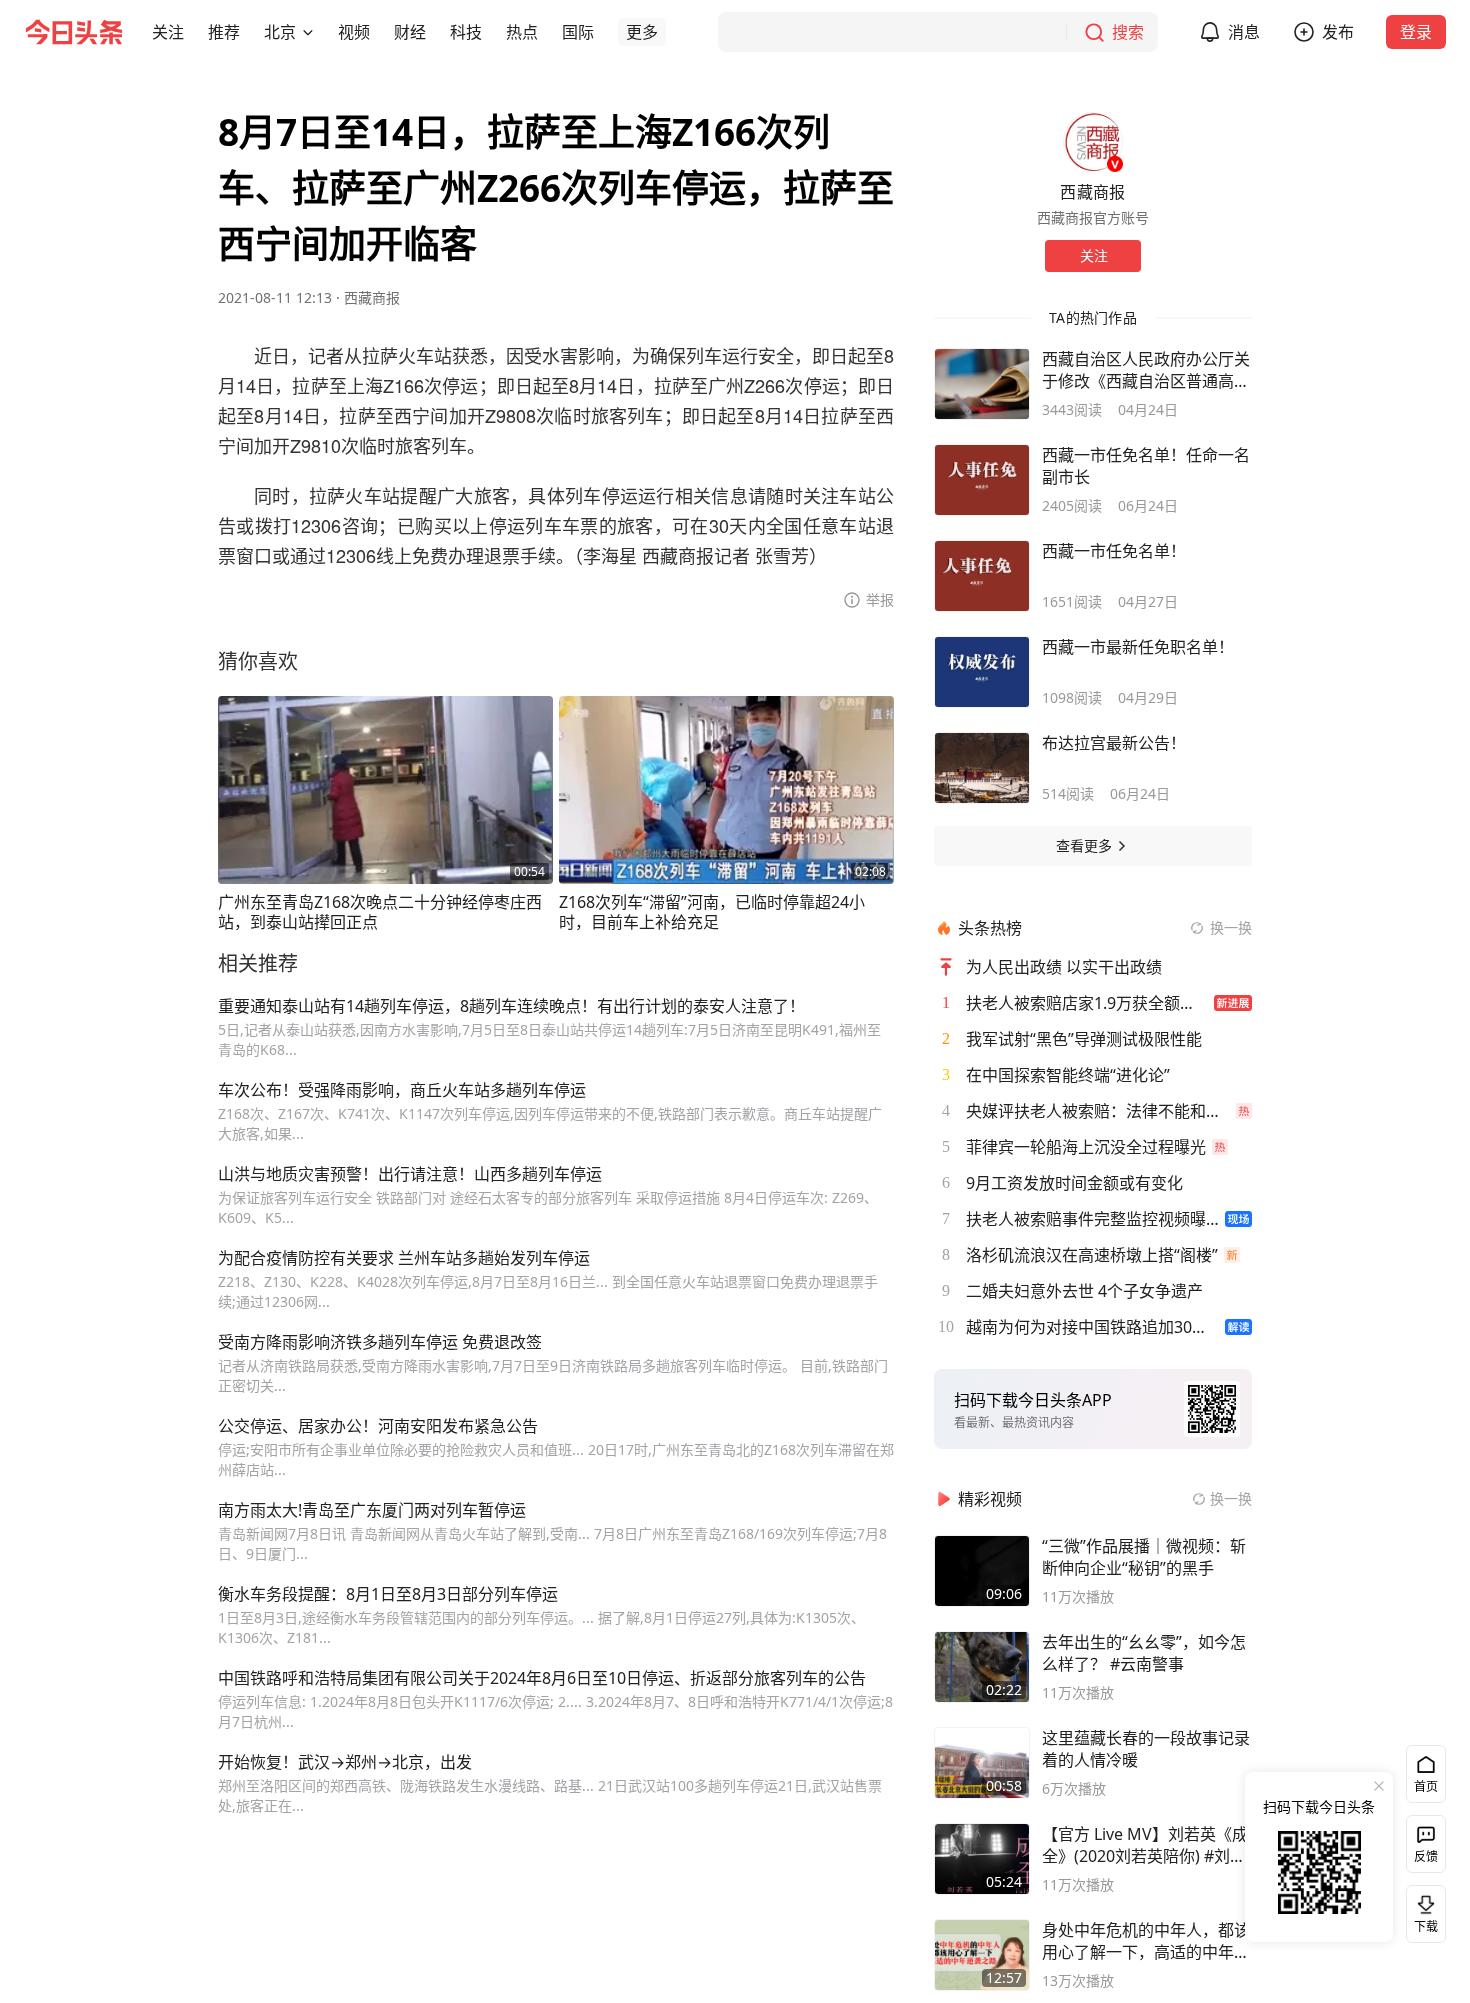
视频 (354, 32)
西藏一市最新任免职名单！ (1138, 647)
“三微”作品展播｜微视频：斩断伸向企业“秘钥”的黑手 (1144, 1557)
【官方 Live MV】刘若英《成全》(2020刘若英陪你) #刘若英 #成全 (1145, 1845)
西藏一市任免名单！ (1114, 551)
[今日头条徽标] (74, 32)
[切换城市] (308, 32)
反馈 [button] (1426, 1856)
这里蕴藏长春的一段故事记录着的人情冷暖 (1146, 1749)
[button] (168, 32)
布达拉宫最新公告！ (1114, 743)
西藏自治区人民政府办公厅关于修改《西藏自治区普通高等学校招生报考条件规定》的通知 (1146, 370)
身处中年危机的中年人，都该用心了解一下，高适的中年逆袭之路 (1146, 1941)
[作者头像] (1093, 142)
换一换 (1231, 927)
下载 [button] (1422, 1910)
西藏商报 (372, 297)
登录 (1416, 32)
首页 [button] (1426, 1786)
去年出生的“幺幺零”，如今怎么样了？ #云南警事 (1144, 1653)
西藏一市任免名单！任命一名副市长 (1146, 466)
